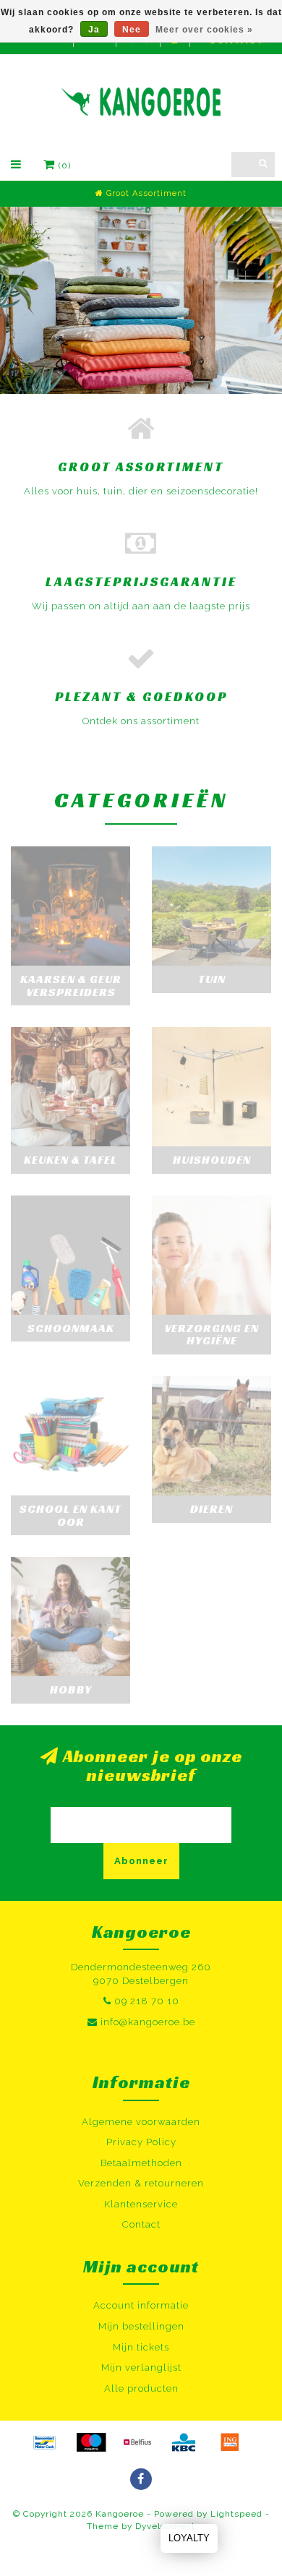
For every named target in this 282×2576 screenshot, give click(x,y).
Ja (94, 30)
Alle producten (141, 2388)
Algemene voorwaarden (141, 2122)
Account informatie (141, 2305)
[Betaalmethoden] (45, 2442)
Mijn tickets (141, 2347)
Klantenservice (141, 2204)
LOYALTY (189, 2538)
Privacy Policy (141, 2142)
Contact (141, 2224)
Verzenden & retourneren (141, 2183)
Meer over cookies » (204, 30)
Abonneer (141, 1861)
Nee (132, 30)
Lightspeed (236, 2514)
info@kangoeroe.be (148, 2022)
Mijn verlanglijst (141, 2367)
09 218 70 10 (147, 2001)
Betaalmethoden (141, 2163)
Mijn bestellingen (141, 2326)
